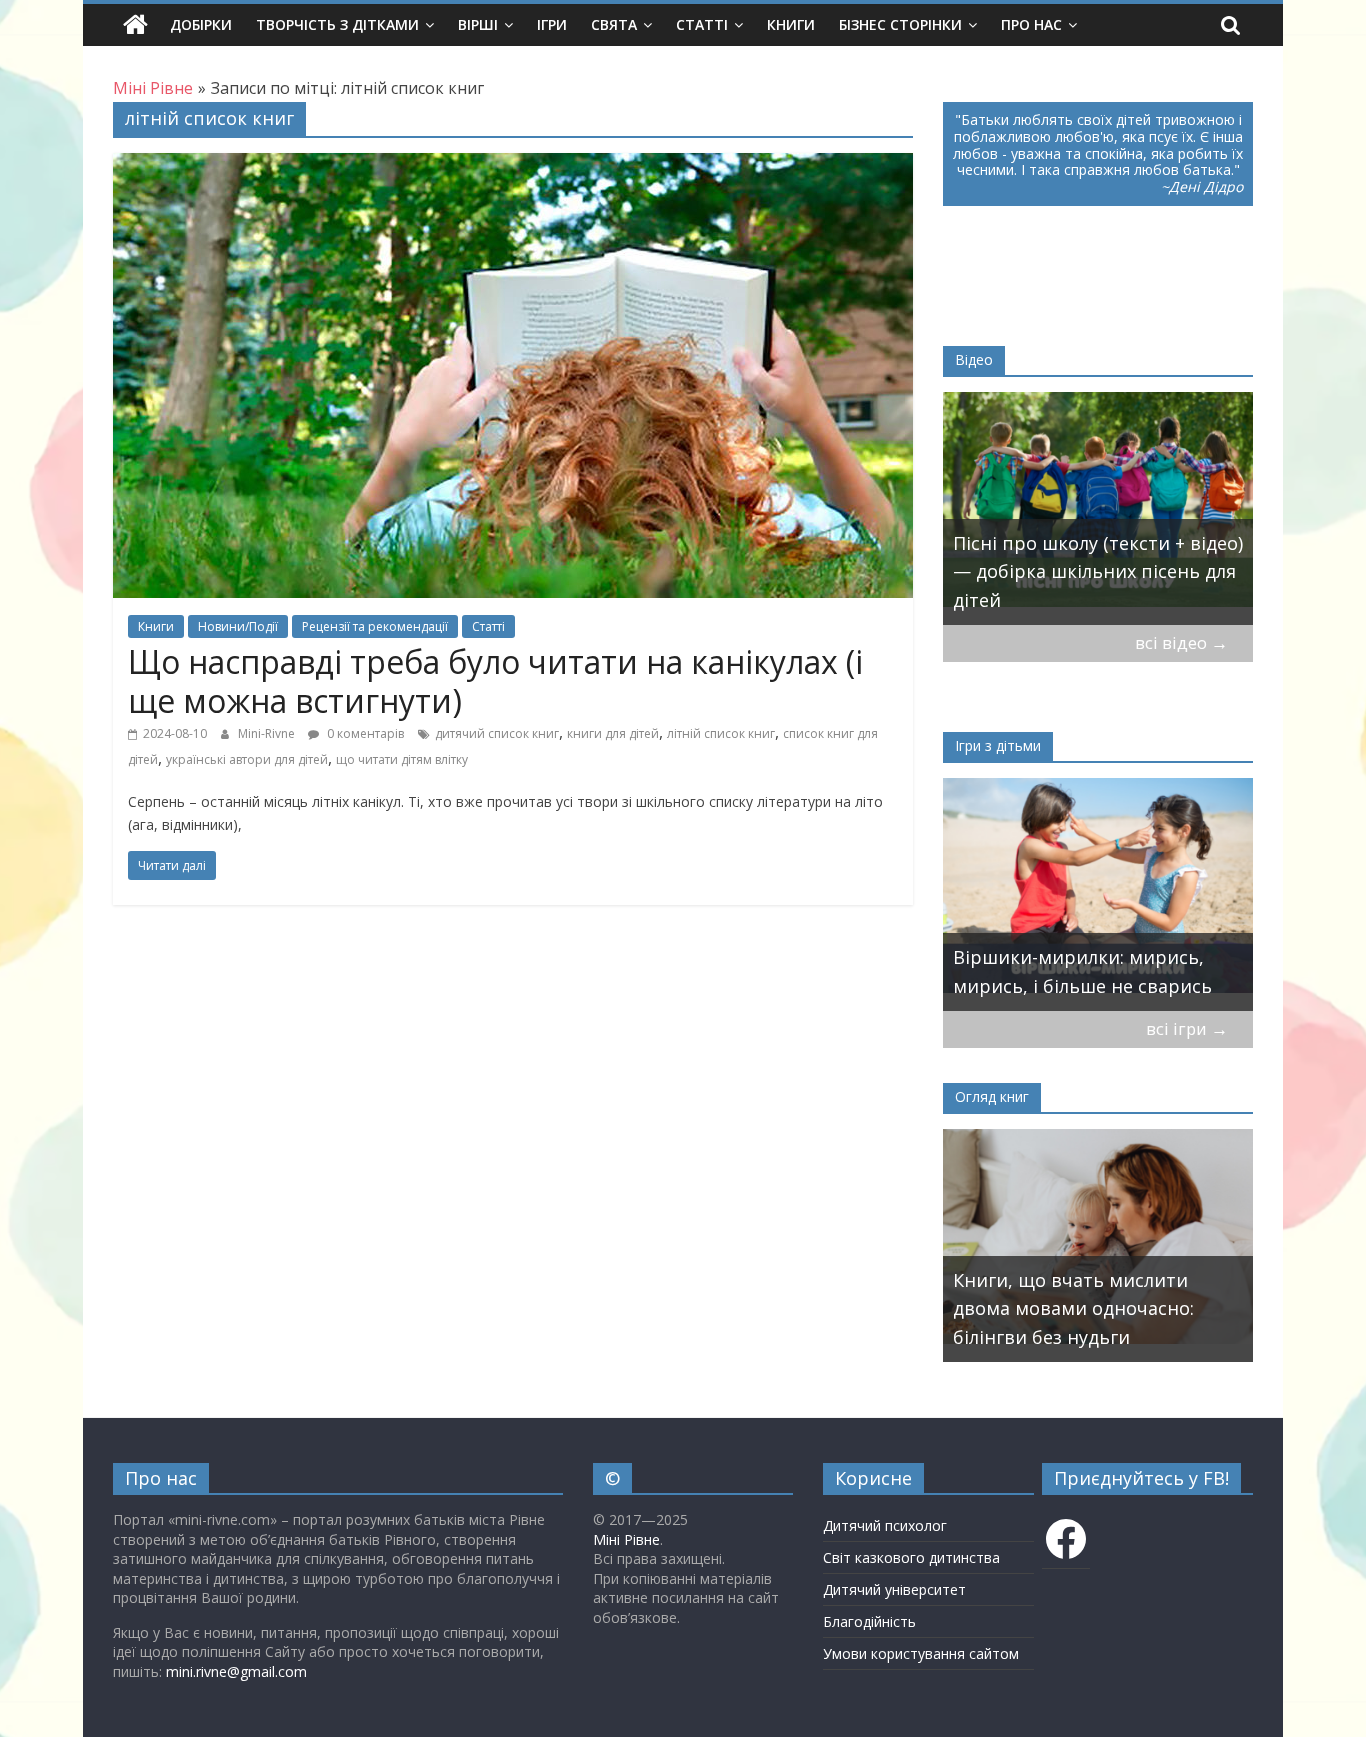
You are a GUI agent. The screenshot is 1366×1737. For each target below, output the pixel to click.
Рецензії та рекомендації (375, 626)
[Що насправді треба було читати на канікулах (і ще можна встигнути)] (513, 165)
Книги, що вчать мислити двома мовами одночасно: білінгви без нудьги (1073, 1309)
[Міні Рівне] (135, 25)
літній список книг (721, 733)
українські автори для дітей (247, 759)
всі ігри (1187, 1028)
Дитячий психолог (885, 1525)
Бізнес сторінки (900, 24)
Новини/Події (238, 626)
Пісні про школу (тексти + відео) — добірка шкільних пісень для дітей (1098, 572)
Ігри (552, 24)
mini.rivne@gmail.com (236, 1671)
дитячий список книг (497, 733)
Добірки (201, 24)
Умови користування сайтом (921, 1653)
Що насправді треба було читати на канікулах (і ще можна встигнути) (495, 680)
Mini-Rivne (268, 733)
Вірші (478, 24)
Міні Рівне (626, 1539)
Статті (702, 24)
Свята (614, 24)
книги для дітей (613, 733)
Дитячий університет (894, 1589)
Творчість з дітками (337, 24)
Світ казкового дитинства (911, 1557)
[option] (1098, 508)
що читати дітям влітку (402, 759)
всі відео (1181, 642)
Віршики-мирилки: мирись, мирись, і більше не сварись (1082, 971)
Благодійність (869, 1621)
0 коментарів (364, 733)
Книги (791, 24)
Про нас (1031, 24)
